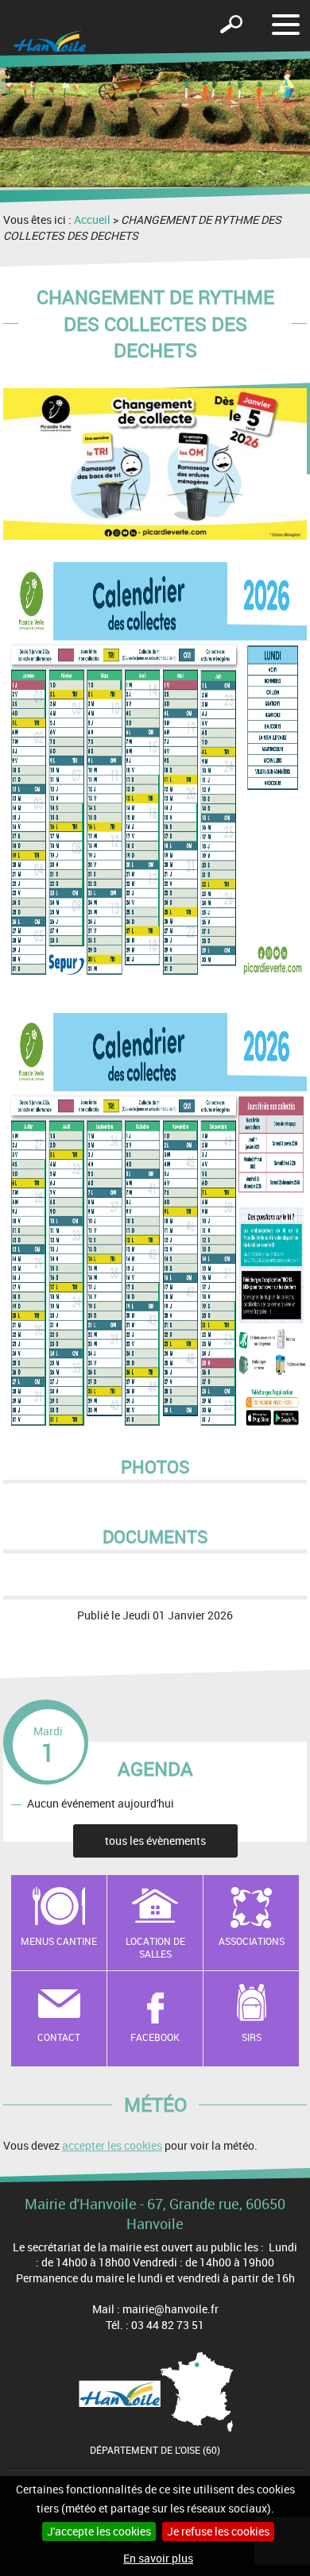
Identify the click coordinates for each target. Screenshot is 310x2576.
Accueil (92, 219)
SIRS (252, 2037)
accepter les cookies (112, 2145)
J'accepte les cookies (99, 2531)
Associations (252, 1941)
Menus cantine (59, 1941)
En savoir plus (158, 2558)
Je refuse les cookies (218, 2531)
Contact (59, 2037)
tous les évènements (155, 1841)
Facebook (155, 2037)
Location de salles (155, 1948)
